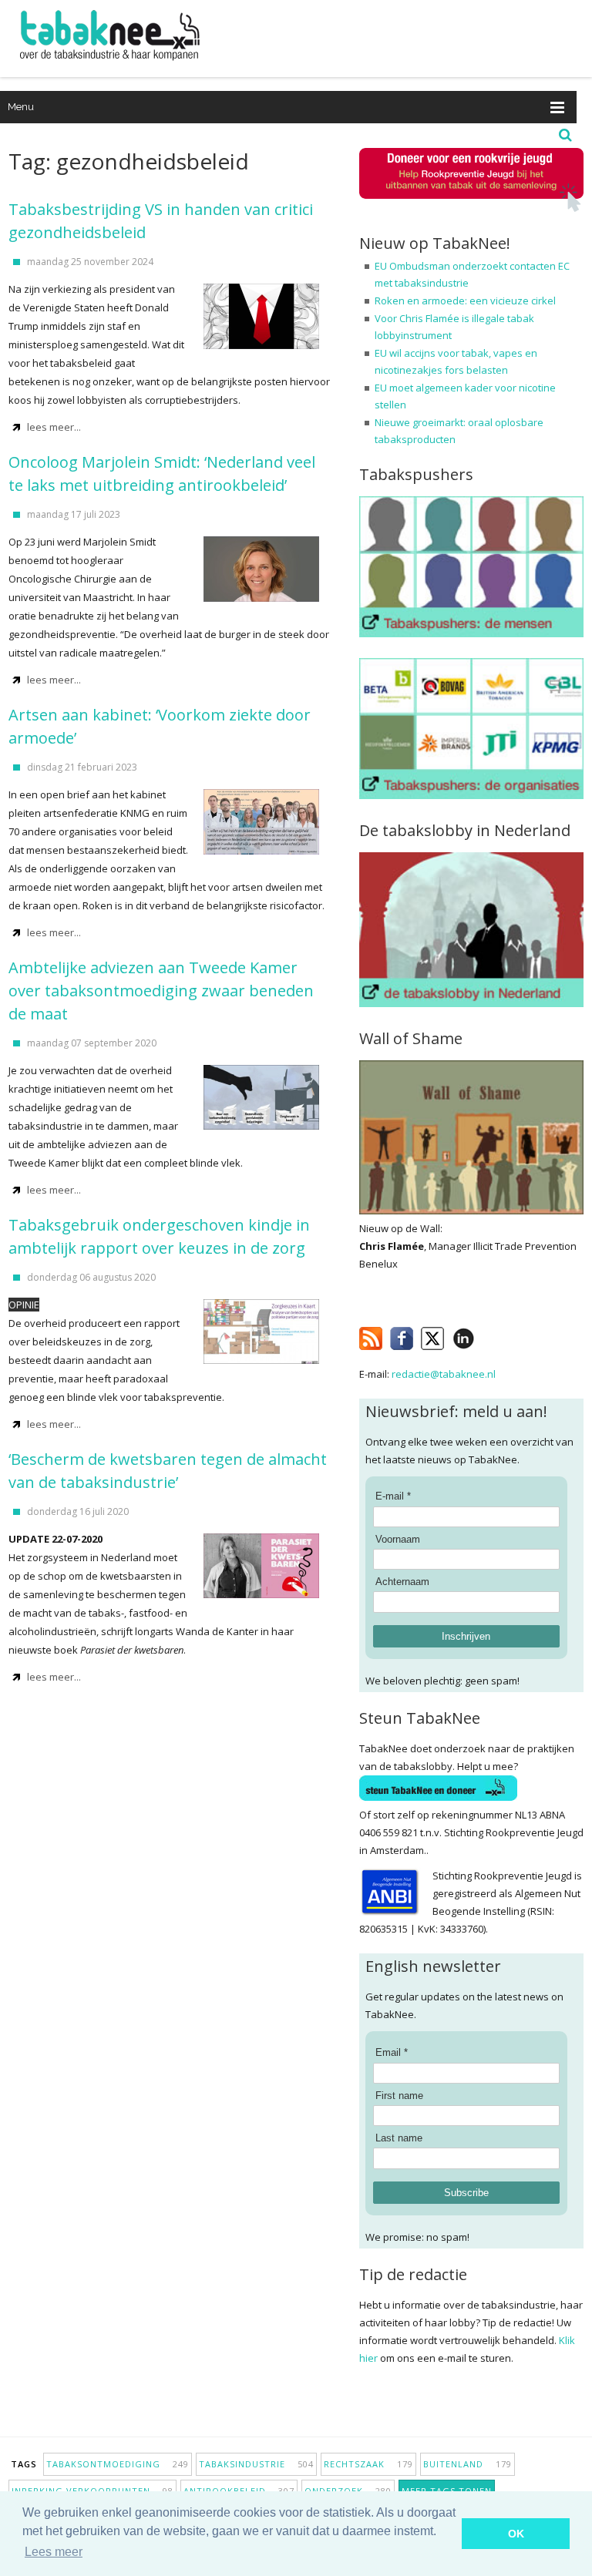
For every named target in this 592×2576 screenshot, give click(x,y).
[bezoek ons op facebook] (486, 1335)
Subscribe (466, 2193)
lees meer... (54, 427)
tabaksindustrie (256, 2464)
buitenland (468, 2464)
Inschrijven (466, 1636)
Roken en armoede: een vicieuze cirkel (465, 301)
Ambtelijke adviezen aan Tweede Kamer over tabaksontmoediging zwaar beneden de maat (161, 991)
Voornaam (398, 1539)
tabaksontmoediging (118, 2464)
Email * (392, 2052)
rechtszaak (368, 2464)
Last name (399, 2138)
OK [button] (516, 2534)
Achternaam (402, 1582)
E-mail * (393, 1496)
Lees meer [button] (54, 2552)
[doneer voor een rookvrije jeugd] (471, 208)
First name (399, 2096)
